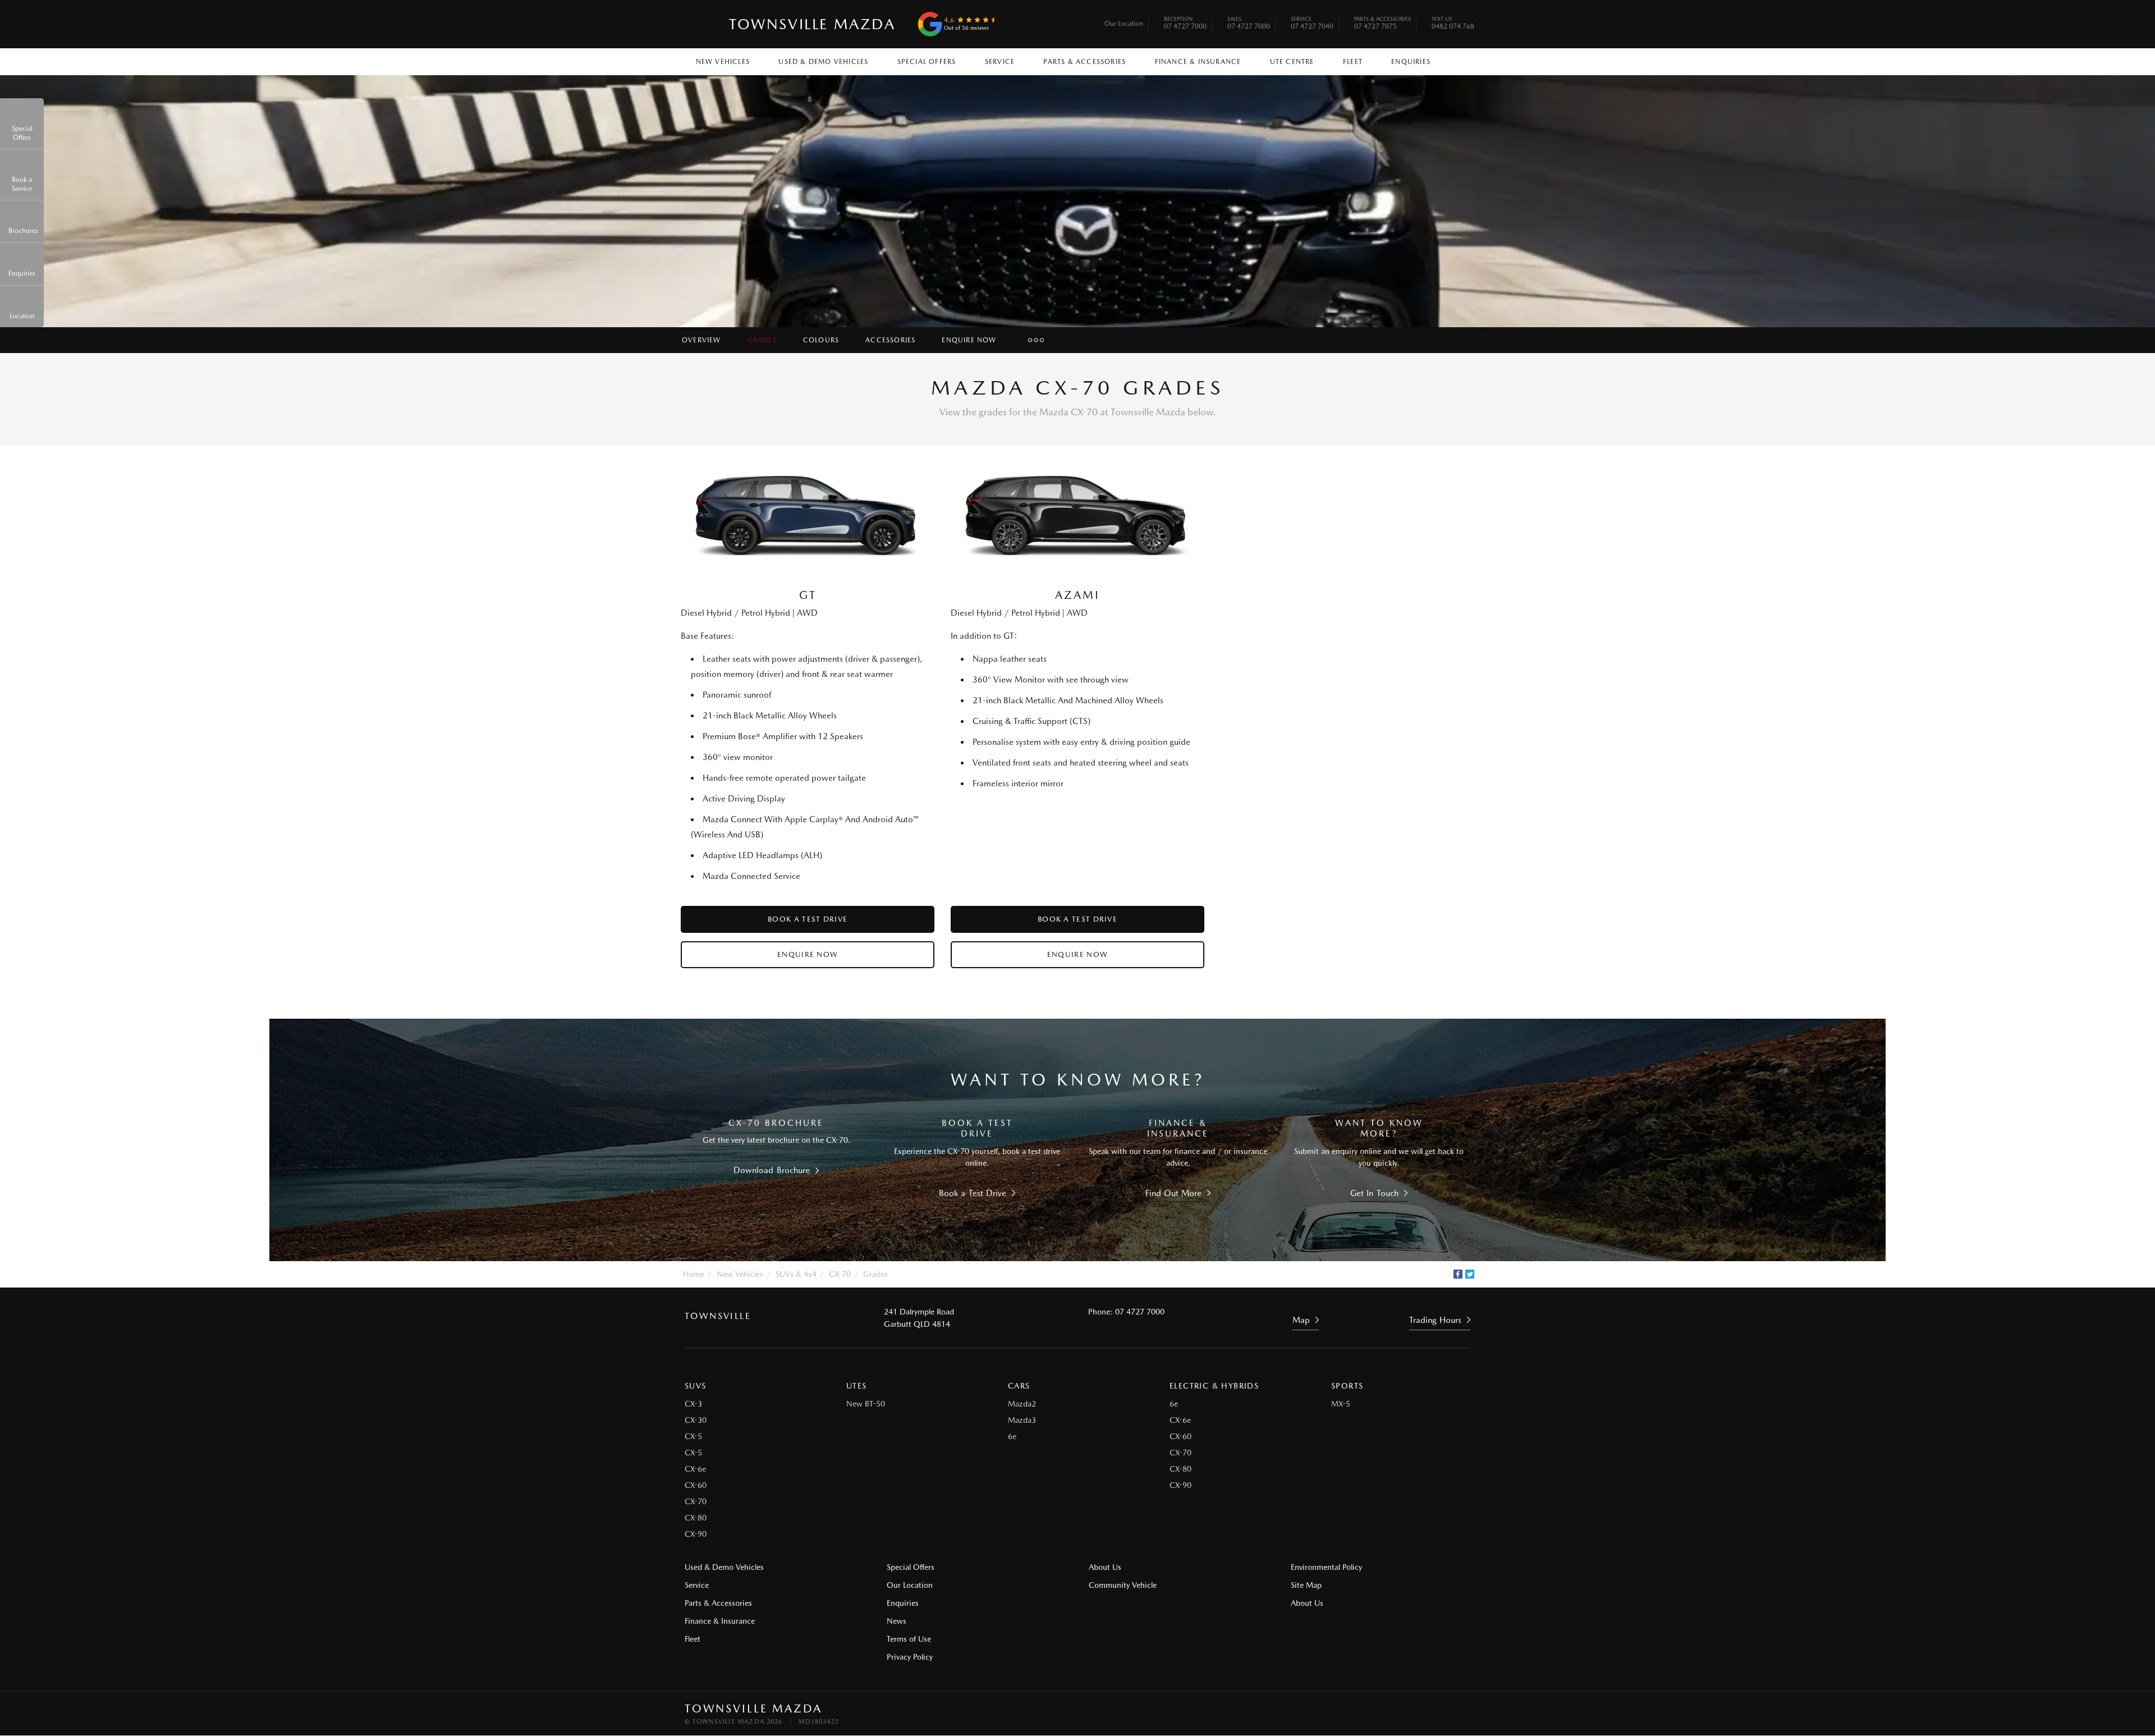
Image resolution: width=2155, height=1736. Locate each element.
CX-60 (696, 1485)
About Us (1105, 1567)
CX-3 (693, 1404)
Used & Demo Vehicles (823, 62)
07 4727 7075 (1383, 24)
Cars (1019, 1386)
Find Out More (1174, 1193)
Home (694, 1274)
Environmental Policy (1326, 1567)
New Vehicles (723, 62)
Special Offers (927, 62)
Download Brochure (771, 1170)
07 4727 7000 (1185, 24)
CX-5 (693, 1436)
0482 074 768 (1453, 24)
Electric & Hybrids (1214, 1386)
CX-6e (695, 1469)
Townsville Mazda (812, 24)
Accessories (890, 340)
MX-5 (1341, 1404)
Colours (821, 340)
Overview (701, 340)
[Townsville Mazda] (700, 24)
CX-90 (696, 1534)
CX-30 (696, 1420)
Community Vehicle (1123, 1585)
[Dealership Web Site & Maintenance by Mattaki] (1449, 1715)
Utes (857, 1386)
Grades (762, 340)
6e (1012, 1436)
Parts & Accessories (1085, 62)
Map (1301, 1320)
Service (1000, 62)
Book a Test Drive (808, 919)
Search (1459, 59)
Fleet (1353, 62)
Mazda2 (1022, 1404)
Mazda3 (1022, 1420)
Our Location (1124, 24)
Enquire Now (969, 340)
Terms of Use (909, 1639)
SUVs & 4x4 (796, 1274)
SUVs (696, 1386)
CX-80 (696, 1518)
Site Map (1306, 1585)
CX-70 (840, 1274)
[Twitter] (1470, 1274)
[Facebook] (1458, 1274)
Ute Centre (1292, 62)
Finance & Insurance (1198, 62)
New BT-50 (866, 1404)
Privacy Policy (910, 1657)
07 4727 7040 (1312, 24)
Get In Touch (1374, 1193)
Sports (1347, 1386)
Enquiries (1411, 62)
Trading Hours (1435, 1320)
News (897, 1621)
